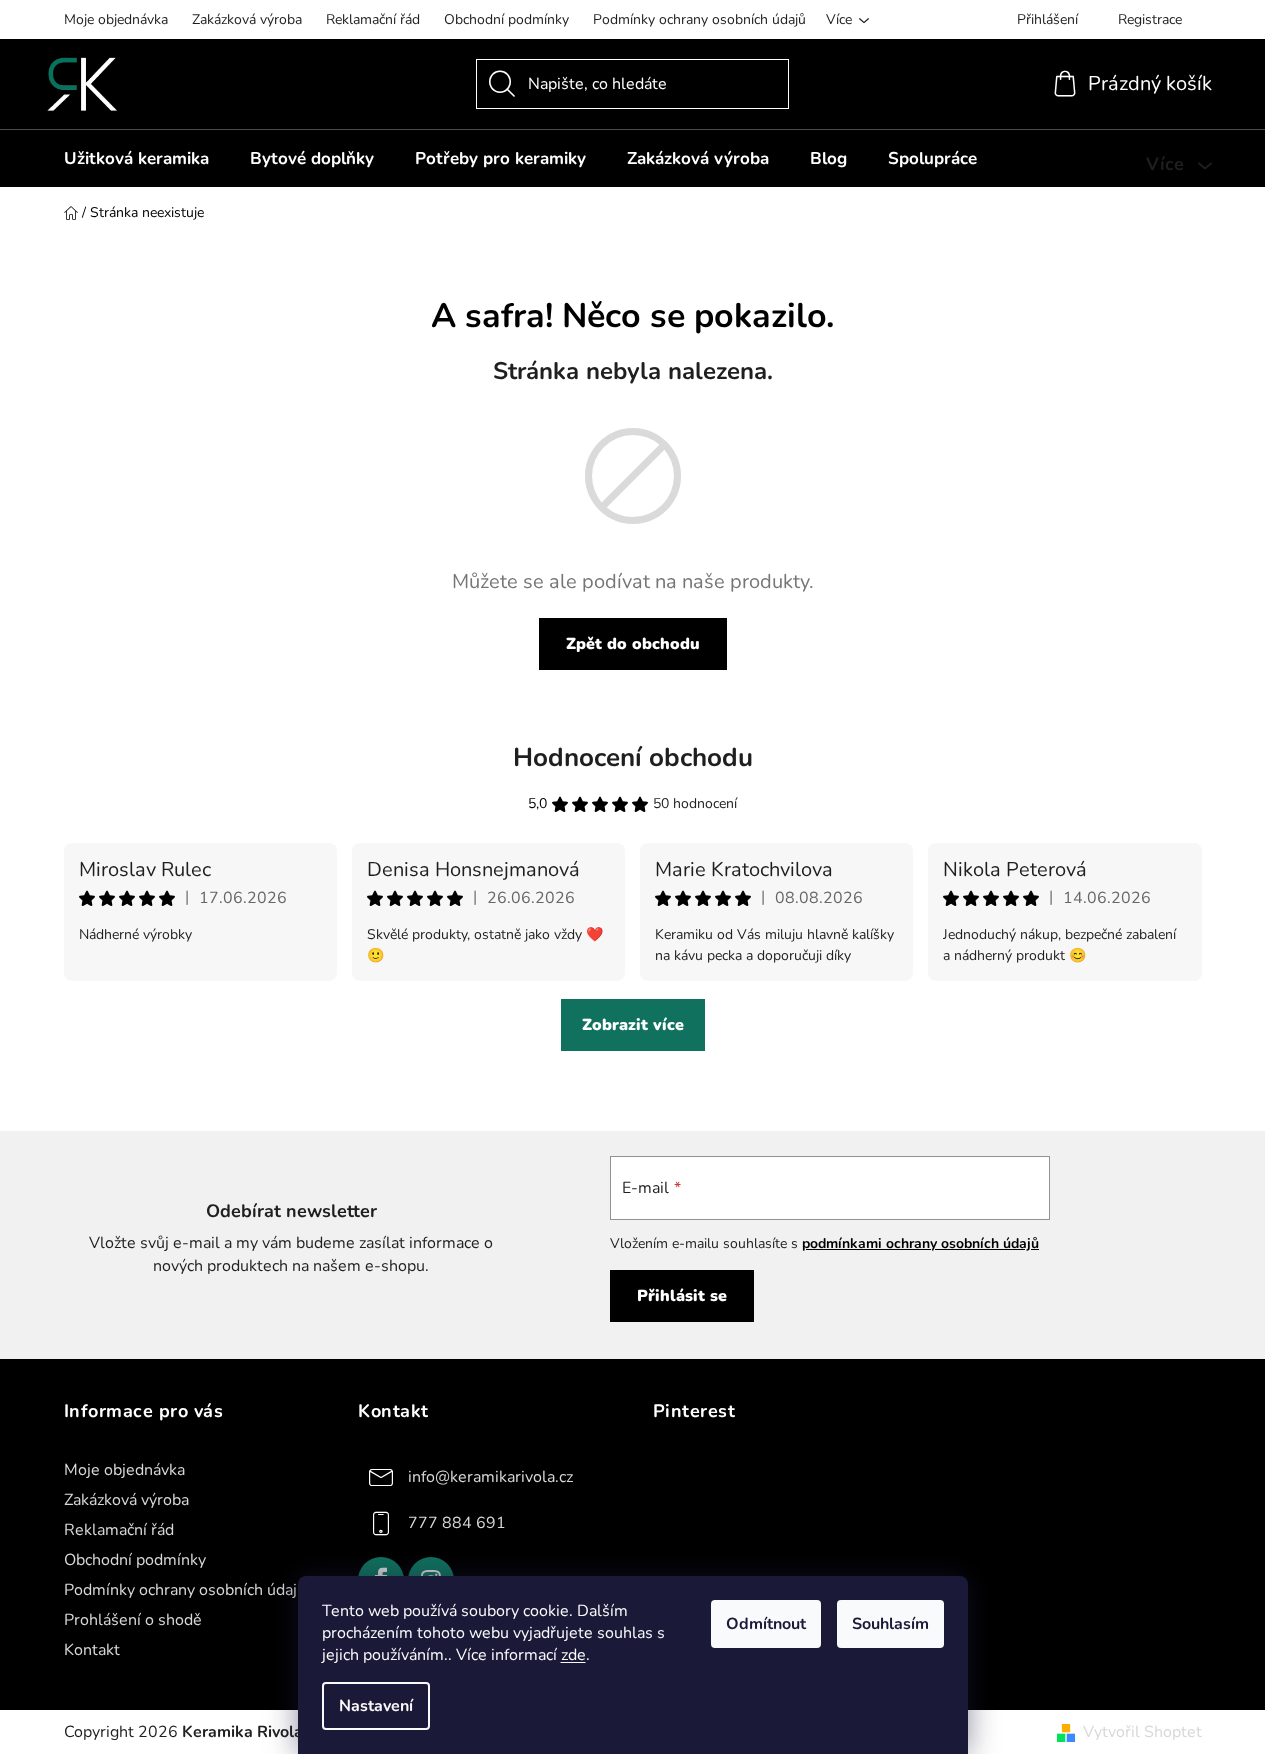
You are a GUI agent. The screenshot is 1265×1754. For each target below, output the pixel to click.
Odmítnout (766, 1624)
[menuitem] (136, 158)
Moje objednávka (116, 19)
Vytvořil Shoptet (1142, 1732)
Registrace (1150, 19)
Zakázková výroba (247, 19)
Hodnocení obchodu (633, 757)
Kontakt (92, 1650)
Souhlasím (890, 1624)
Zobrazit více (633, 1025)
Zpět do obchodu (633, 644)
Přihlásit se (682, 1296)
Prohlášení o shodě (133, 1620)
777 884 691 (457, 1522)
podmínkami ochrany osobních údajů (920, 1243)
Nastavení (376, 1706)
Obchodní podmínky (506, 19)
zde (573, 1655)
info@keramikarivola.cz (490, 1476)
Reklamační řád (373, 19)
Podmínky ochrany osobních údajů (699, 19)
